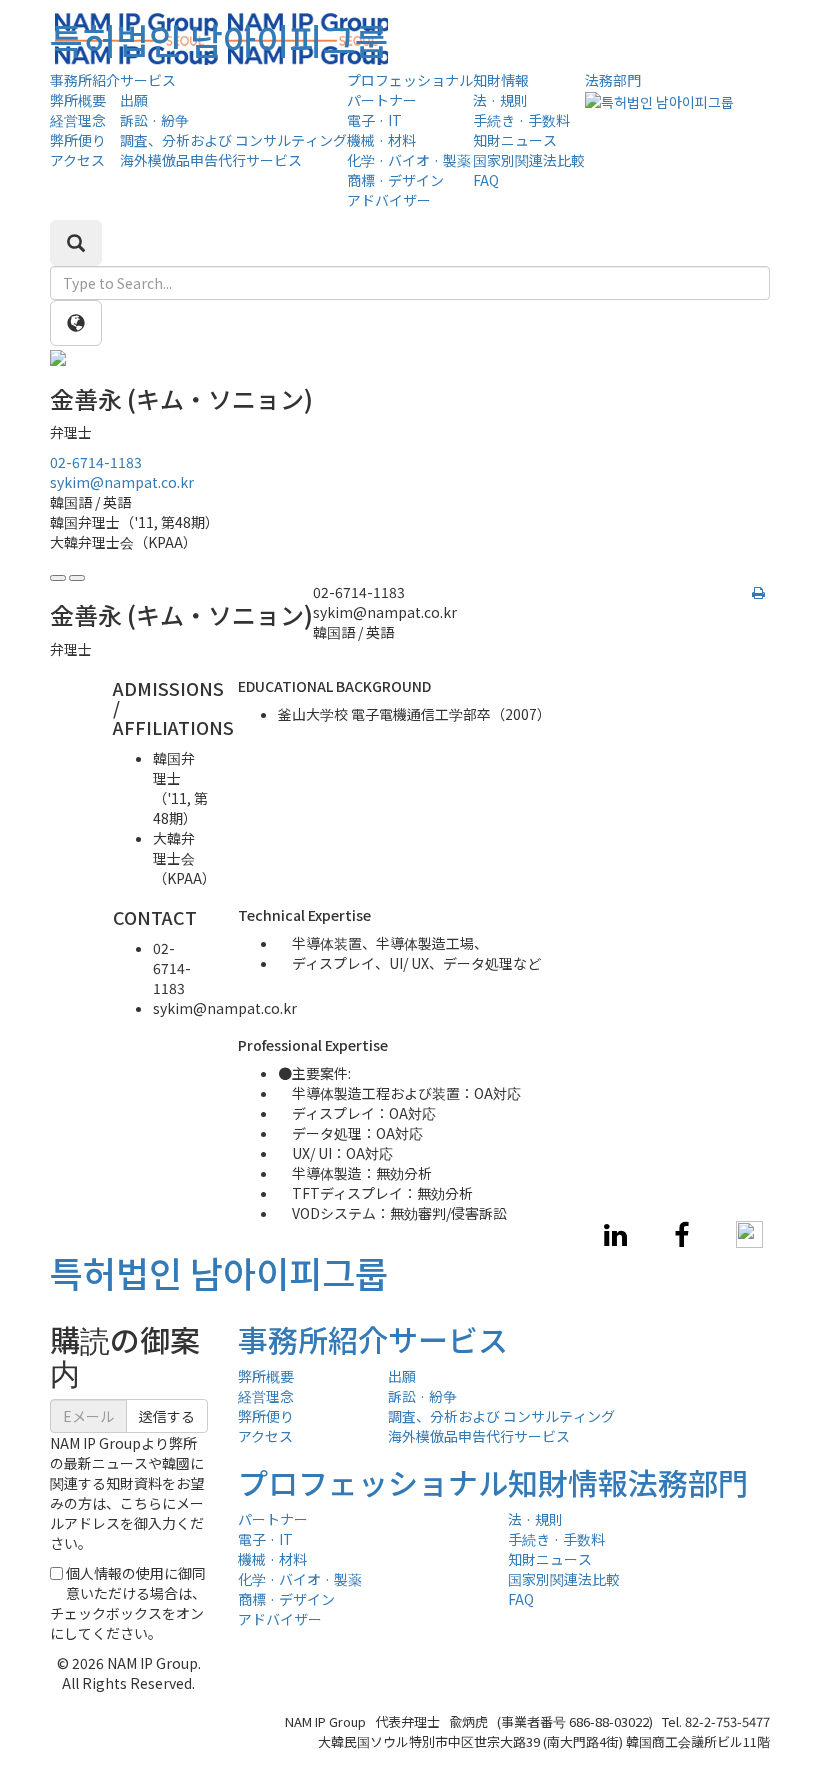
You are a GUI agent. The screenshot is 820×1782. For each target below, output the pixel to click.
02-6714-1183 (96, 462)
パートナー (382, 100)
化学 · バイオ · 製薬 (409, 160)
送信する (167, 1416)
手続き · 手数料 (521, 120)
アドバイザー (389, 200)
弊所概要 (78, 100)
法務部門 (613, 80)
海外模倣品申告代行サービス (211, 160)
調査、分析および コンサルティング (233, 140)
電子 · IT (374, 120)
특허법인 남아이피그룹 (219, 39)
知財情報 (501, 80)
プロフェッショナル (410, 80)
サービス (148, 80)
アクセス (77, 160)
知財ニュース (515, 140)
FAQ (486, 180)
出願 (134, 100)
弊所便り (78, 140)
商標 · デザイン (395, 180)
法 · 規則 (500, 100)
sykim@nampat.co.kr (122, 482)
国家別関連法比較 (529, 160)
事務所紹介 (85, 80)
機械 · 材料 (381, 140)
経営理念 (78, 120)
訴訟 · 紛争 (154, 120)
